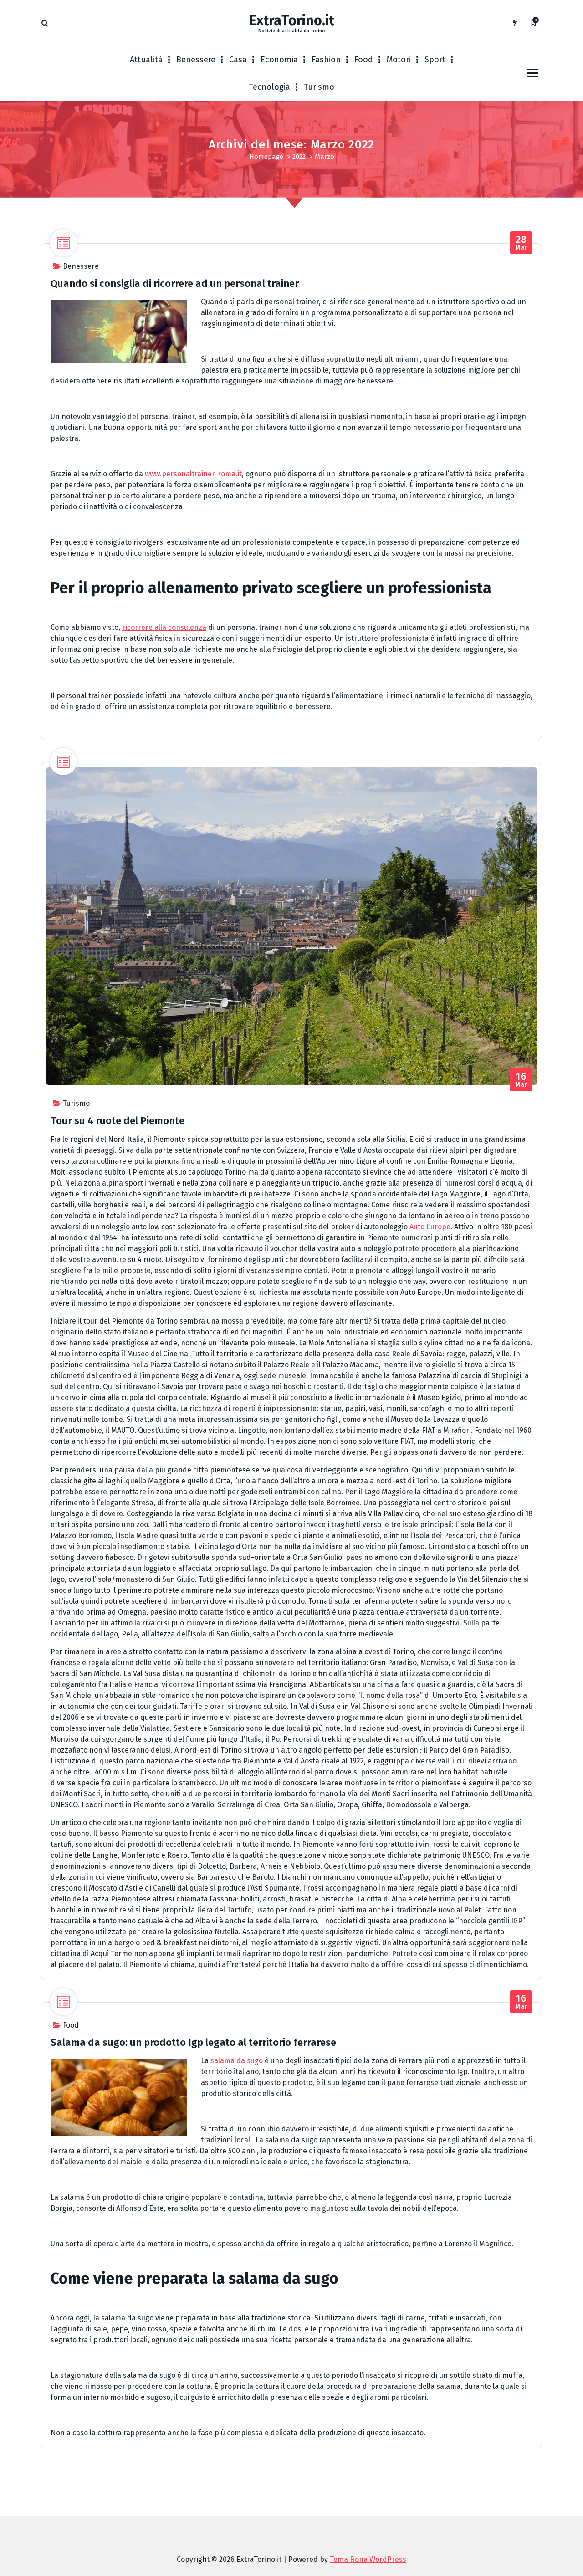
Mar (521, 243)
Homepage (266, 157)
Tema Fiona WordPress (368, 2559)
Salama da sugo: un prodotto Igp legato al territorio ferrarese (193, 2042)
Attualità (146, 60)
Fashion (326, 60)
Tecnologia (269, 87)
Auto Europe (430, 1227)
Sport (435, 60)
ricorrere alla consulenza (164, 627)
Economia (279, 60)
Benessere (196, 60)
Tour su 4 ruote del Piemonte (118, 1121)
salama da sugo (237, 2061)
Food (364, 60)
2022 (299, 157)
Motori (399, 60)
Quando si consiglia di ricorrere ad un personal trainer (175, 284)
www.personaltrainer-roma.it (193, 474)
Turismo (319, 87)
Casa (238, 60)
